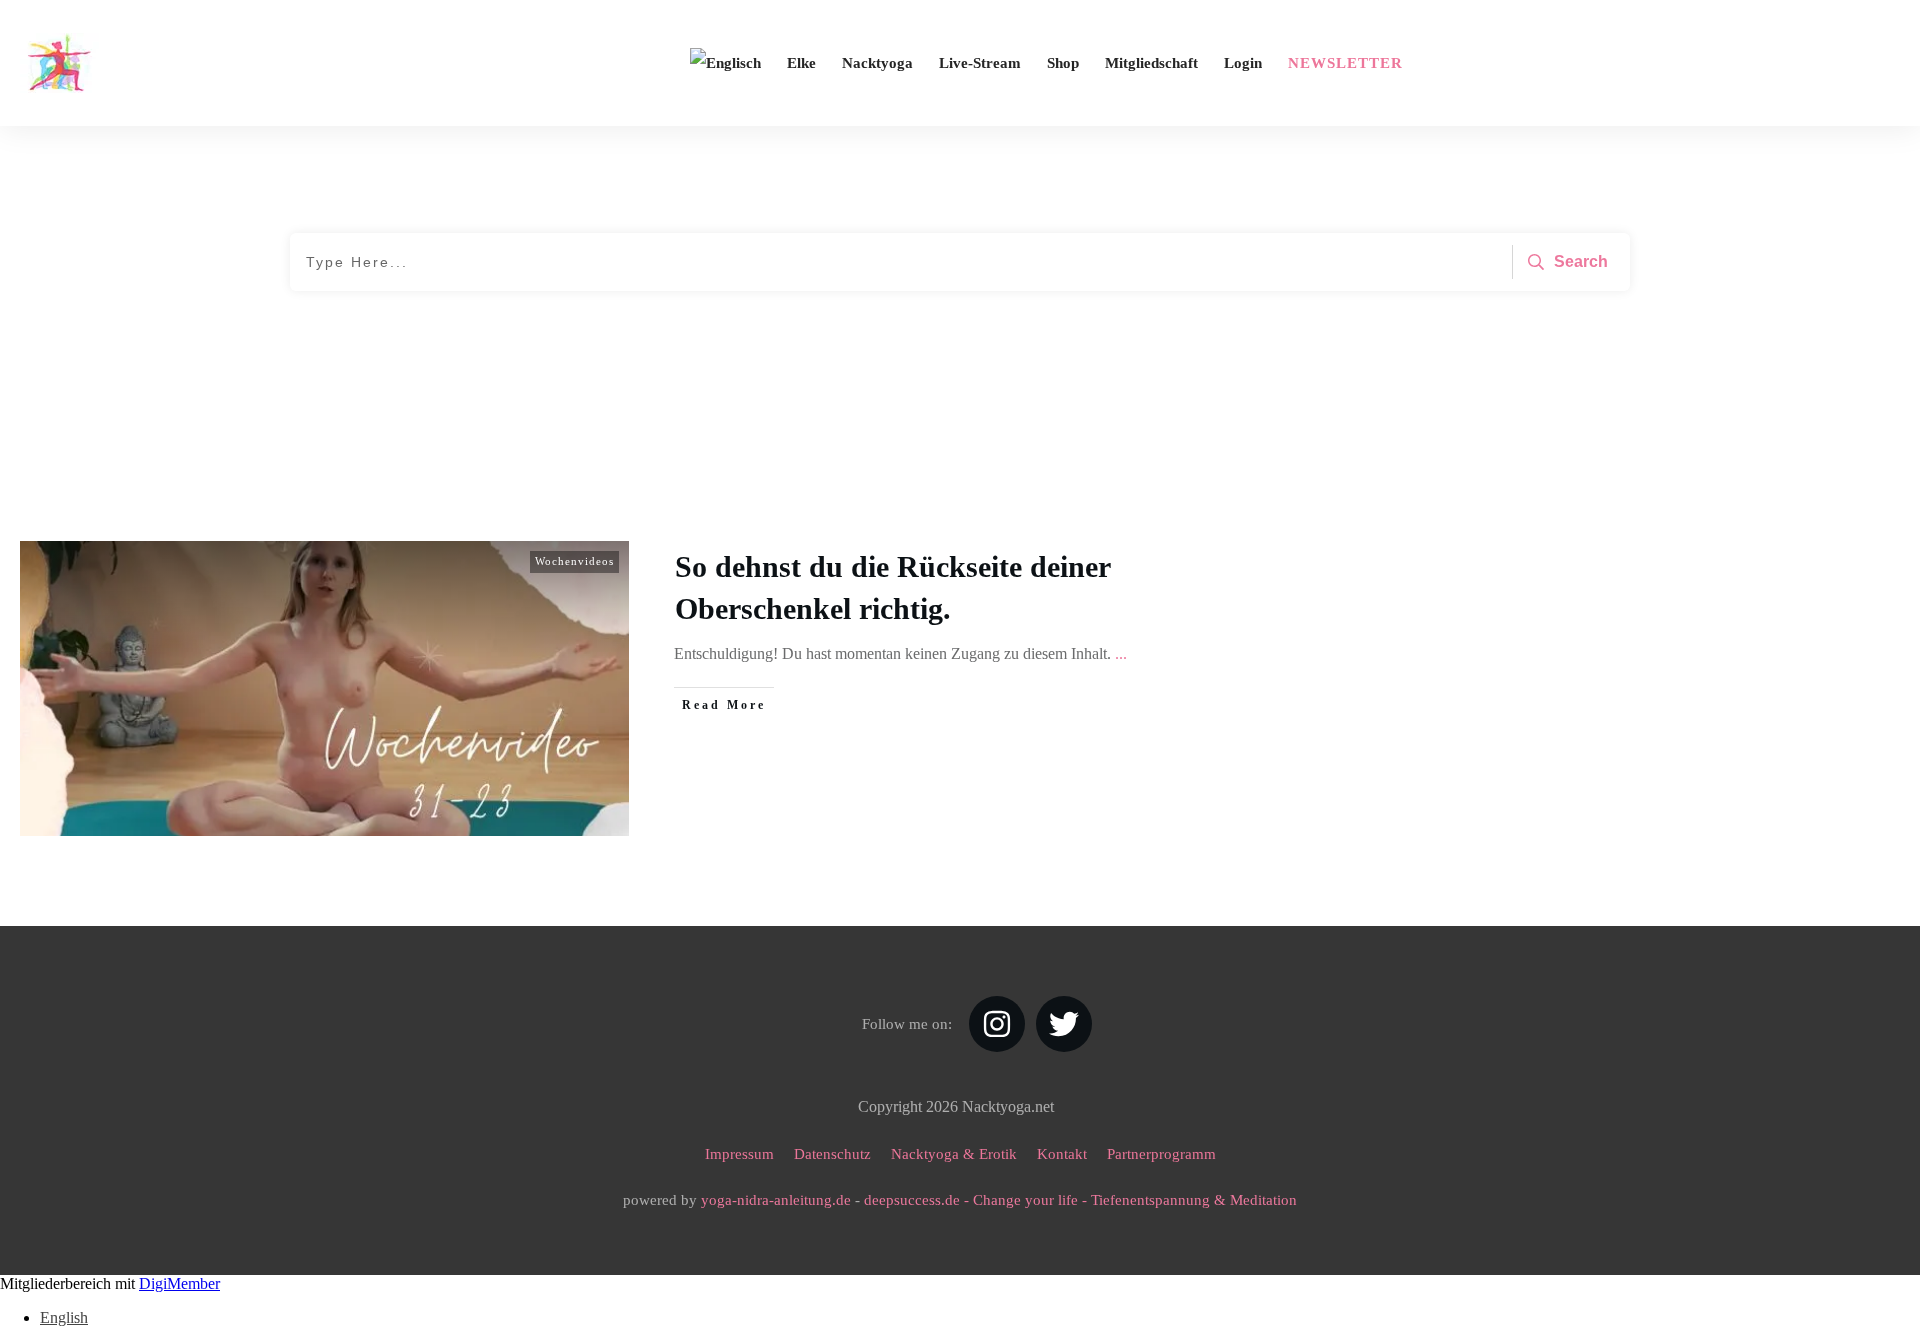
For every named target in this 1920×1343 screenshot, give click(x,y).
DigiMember (179, 1283)
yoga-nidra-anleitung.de (776, 1200)
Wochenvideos (574, 561)
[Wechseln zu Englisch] (725, 63)
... (1121, 653)
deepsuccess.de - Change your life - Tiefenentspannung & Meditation (1080, 1200)
